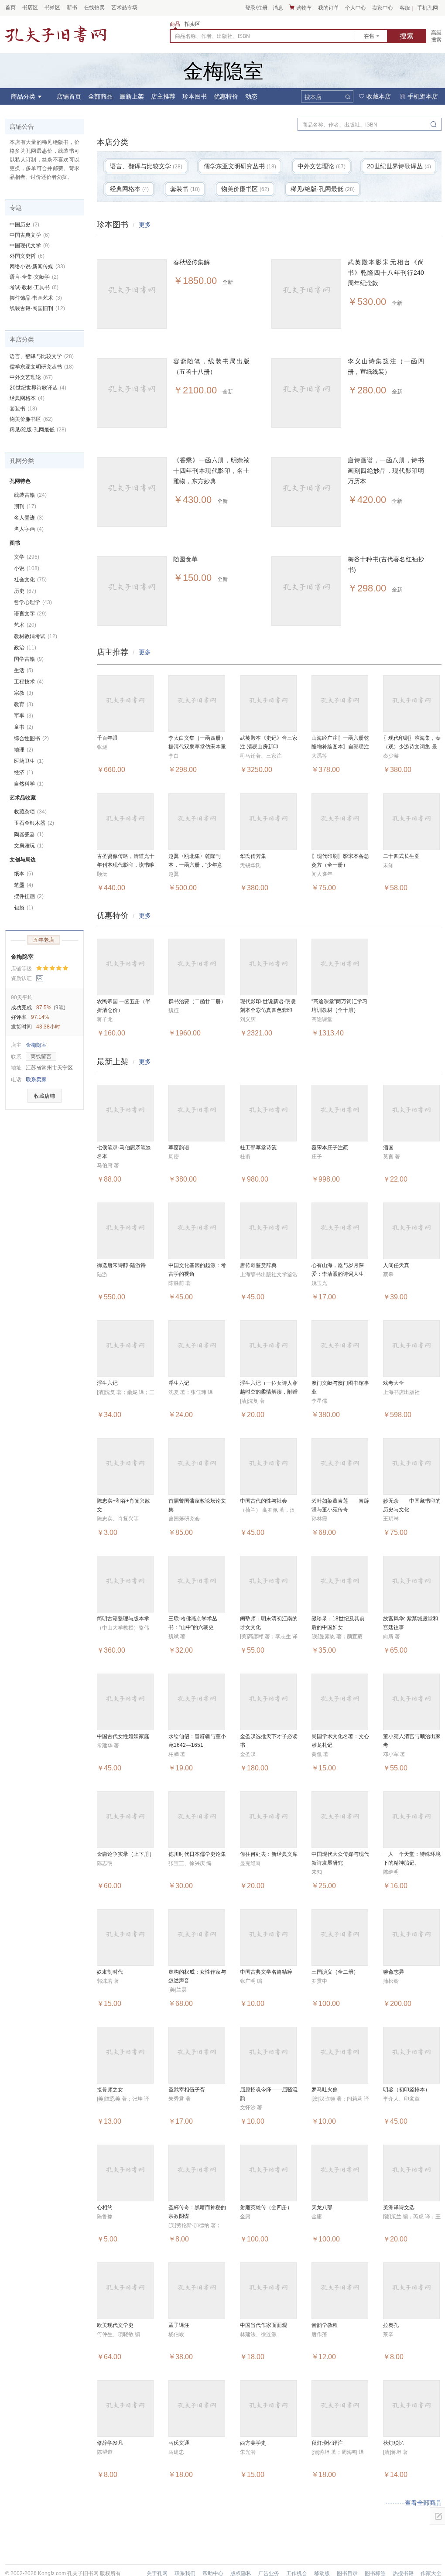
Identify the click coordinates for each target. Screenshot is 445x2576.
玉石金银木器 (34, 823)
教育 (24, 704)
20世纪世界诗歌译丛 (38, 388)
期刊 (25, 506)
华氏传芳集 (253, 856)
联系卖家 (36, 1080)
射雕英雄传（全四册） (266, 2207)
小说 (27, 568)
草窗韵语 (179, 1148)
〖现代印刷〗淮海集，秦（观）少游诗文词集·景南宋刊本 (412, 747)
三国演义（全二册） (335, 1972)
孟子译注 (179, 2325)
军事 (24, 716)
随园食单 (185, 559)
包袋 (24, 908)
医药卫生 (29, 761)
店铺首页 (69, 96)
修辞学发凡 (110, 2443)
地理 (24, 750)
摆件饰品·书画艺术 (36, 298)
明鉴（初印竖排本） (407, 2090)
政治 (25, 648)
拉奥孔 (391, 2325)
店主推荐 (163, 96)
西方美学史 (253, 2443)
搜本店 (313, 97)
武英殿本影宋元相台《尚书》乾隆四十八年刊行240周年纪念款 (386, 273)
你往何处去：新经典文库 (269, 1854)
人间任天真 (396, 1265)
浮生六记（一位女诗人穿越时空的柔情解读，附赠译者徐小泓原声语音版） (269, 1392)
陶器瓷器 (29, 834)
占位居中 (56, 34)
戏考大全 (394, 1383)
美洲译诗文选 (399, 2207)
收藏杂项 (30, 812)
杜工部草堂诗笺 (258, 1148)
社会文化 (30, 580)
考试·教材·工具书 (34, 287)
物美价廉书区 (31, 419)
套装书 (23, 409)
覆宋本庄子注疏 (330, 1148)
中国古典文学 (30, 235)
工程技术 (29, 682)
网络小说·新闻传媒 (37, 266)
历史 (25, 591)
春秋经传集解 (192, 262)
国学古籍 (29, 659)
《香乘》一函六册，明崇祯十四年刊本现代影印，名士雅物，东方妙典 (211, 471)
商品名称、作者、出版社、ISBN (212, 36)
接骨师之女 (110, 2090)
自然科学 (29, 784)
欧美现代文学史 (115, 2325)
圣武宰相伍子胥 (187, 2090)
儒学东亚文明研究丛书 (42, 367)
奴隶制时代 (110, 1972)
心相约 (105, 2207)
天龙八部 (322, 2207)
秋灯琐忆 (394, 2443)
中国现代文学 (30, 246)
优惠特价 (226, 96)
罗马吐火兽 (325, 2090)
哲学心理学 (33, 602)
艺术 (25, 625)
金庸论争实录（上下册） (126, 1854)
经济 (24, 772)
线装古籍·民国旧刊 (37, 308)
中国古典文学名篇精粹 (266, 1972)
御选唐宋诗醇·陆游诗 (121, 1265)
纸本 (24, 874)
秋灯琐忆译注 (327, 2443)
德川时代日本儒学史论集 (197, 1854)
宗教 (24, 693)
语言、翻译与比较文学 (42, 356)
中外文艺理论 (31, 377)
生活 (24, 670)
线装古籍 (30, 495)
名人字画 (29, 529)
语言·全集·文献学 (34, 277)
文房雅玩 (29, 846)
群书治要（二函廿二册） (197, 1001)
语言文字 (30, 614)
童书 (24, 727)
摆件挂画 (29, 896)
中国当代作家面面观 (264, 2325)
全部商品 (100, 96)
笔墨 (24, 885)
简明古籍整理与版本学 (123, 1619)
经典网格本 (27, 398)
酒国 (388, 1148)
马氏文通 (179, 2443)
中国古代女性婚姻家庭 (123, 1736)
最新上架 (132, 96)
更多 (145, 225)
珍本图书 (195, 96)
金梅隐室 (22, 957)
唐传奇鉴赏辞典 (258, 1265)
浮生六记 (107, 1383)
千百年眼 (107, 738)
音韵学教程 (325, 2325)
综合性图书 (31, 738)
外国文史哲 (27, 256)
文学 (27, 557)
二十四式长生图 (401, 856)
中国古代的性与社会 (264, 1501)
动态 (251, 96)
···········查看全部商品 (414, 2503)
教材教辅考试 (36, 636)
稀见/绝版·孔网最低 (38, 430)
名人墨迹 (29, 518)
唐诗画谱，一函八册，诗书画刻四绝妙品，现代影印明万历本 (386, 471)
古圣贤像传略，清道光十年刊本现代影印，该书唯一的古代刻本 (126, 865)
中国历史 (24, 225)
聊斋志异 (394, 1972)
